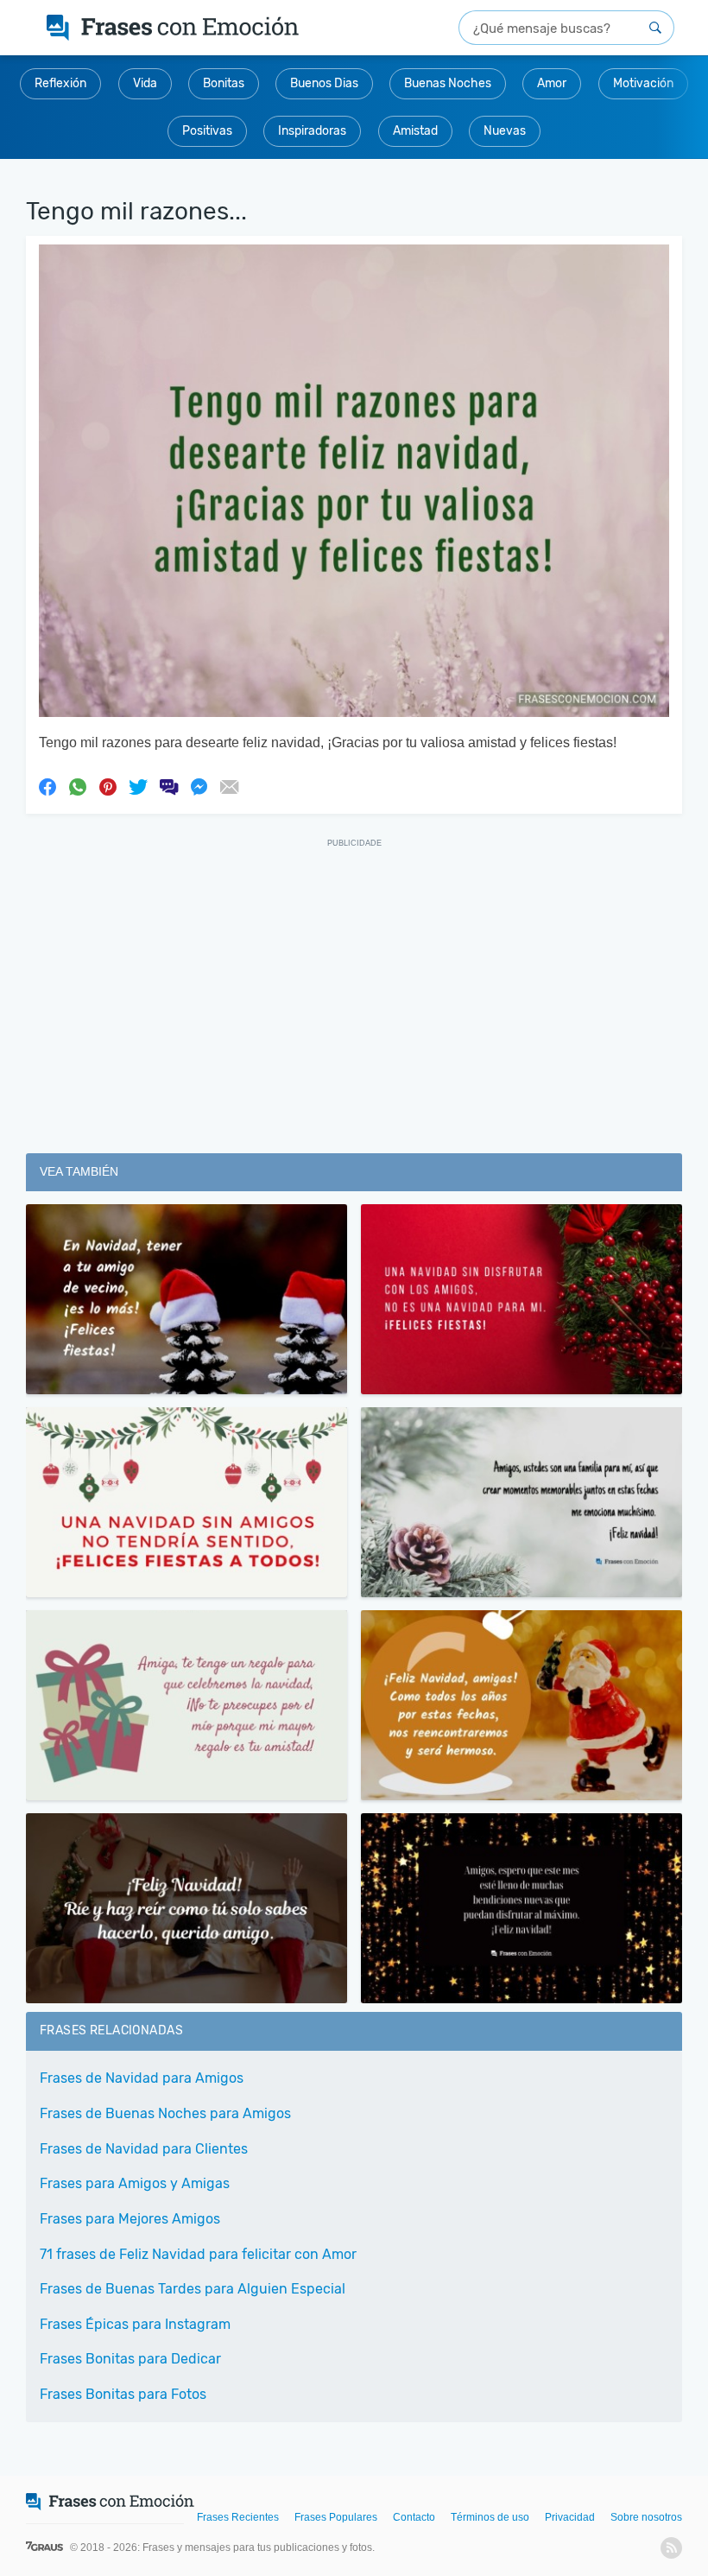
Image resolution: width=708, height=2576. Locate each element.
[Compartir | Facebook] (47, 786)
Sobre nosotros (646, 2517)
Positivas (207, 131)
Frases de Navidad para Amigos (142, 2078)
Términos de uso (490, 2517)
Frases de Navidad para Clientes (144, 2149)
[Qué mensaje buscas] (655, 28)
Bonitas (224, 83)
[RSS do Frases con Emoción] (671, 2548)
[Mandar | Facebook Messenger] (199, 786)
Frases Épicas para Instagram (135, 2324)
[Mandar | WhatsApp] (78, 786)
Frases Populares (336, 2517)
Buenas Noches (448, 83)
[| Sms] (168, 786)
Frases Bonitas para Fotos (123, 2394)
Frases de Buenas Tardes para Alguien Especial (193, 2289)
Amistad (415, 131)
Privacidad (570, 2517)
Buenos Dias (324, 83)
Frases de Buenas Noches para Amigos (165, 2113)
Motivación (643, 83)
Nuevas (505, 131)
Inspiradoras (312, 131)
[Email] (229, 786)
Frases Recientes (238, 2517)
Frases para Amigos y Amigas (135, 2183)
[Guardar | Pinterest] (108, 786)
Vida (145, 83)
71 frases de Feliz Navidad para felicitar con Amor (198, 2254)
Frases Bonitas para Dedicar (130, 2359)
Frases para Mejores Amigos (130, 2219)
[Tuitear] (138, 786)
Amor (552, 83)
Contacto (414, 2517)
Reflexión (60, 83)
